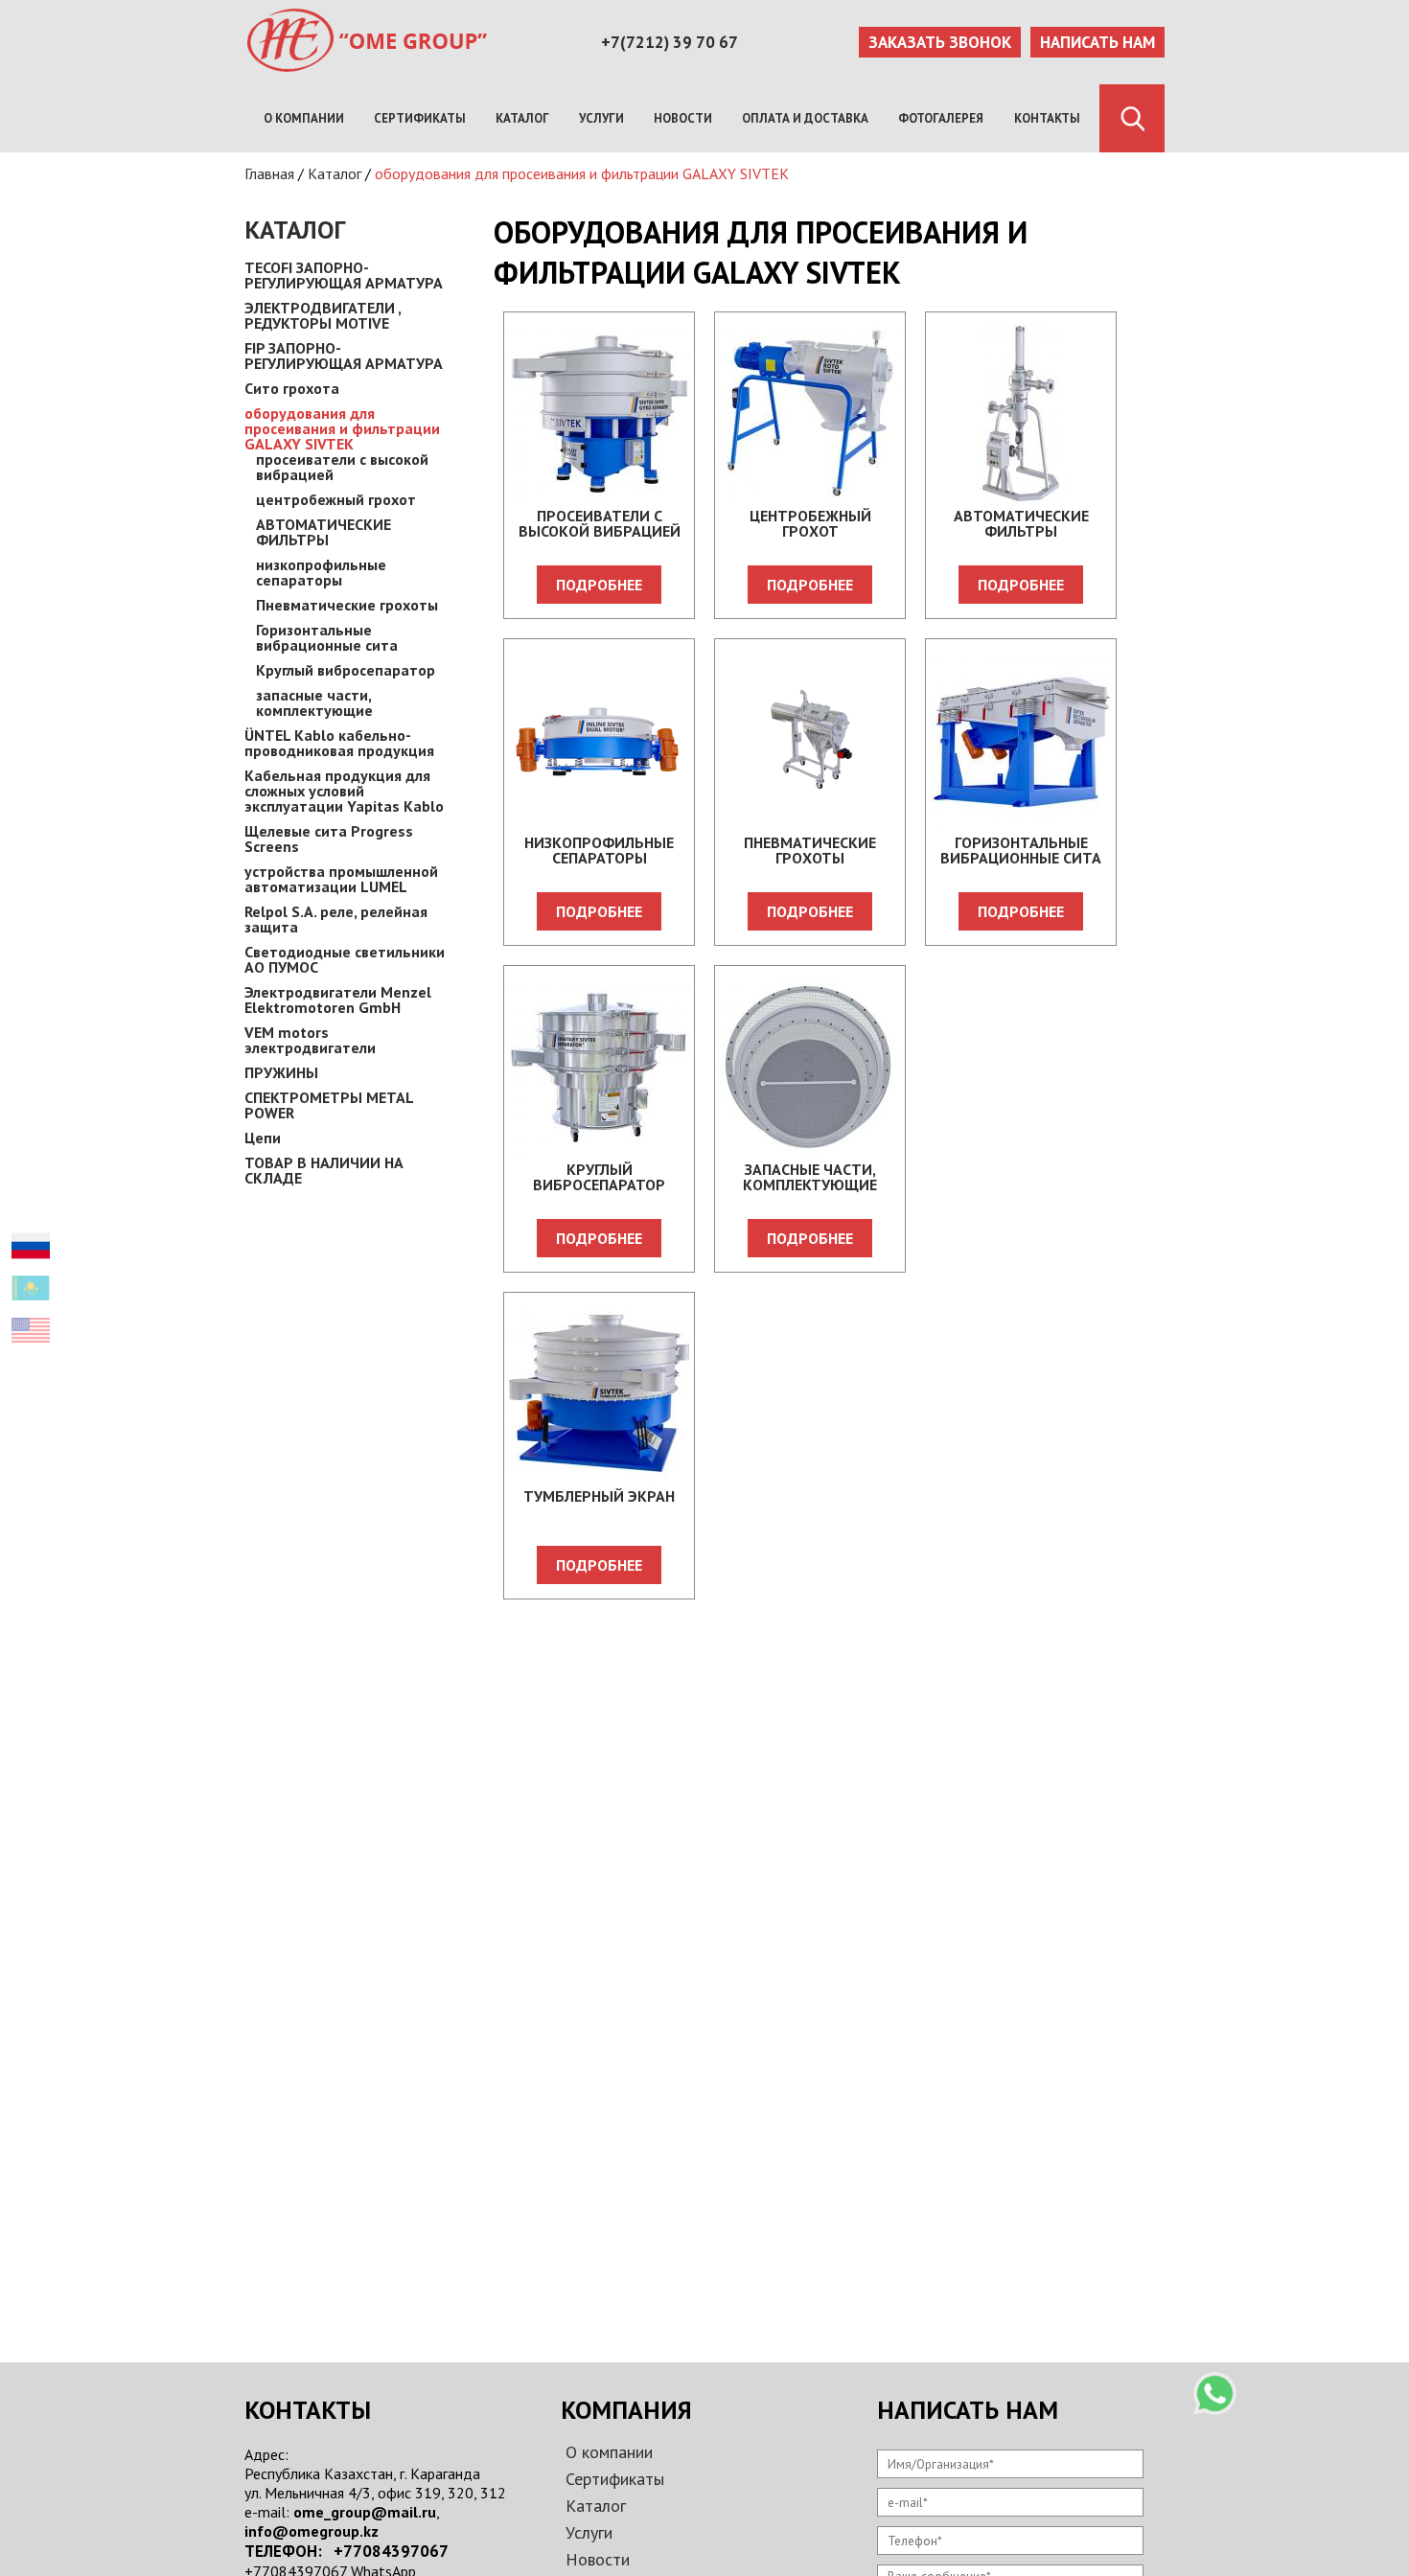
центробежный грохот (336, 499)
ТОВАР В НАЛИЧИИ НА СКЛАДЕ (324, 1170)
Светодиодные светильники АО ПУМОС (345, 959)
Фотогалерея (941, 118)
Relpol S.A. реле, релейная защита (336, 919)
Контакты (1047, 118)
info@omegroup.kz (312, 2531)
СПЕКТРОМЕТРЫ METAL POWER (329, 1105)
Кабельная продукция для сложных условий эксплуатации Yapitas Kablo (344, 791)
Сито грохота (292, 388)
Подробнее (599, 585)
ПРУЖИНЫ (281, 1072)
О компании (304, 118)
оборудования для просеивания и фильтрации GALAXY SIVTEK (582, 173)
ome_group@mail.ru (365, 2512)
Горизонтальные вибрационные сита (327, 637)
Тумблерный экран (599, 1496)
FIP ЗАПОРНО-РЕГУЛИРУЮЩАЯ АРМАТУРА (344, 356)
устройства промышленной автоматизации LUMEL (341, 879)
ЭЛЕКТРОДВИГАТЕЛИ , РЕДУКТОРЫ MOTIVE (323, 315)
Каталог (522, 118)
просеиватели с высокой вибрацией (342, 467)
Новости (683, 118)
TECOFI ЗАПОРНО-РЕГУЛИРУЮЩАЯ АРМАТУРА (344, 275)
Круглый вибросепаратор (346, 670)
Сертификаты (420, 118)
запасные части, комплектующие (314, 702)
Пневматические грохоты (347, 605)
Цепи (263, 1138)
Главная (269, 173)
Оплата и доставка (805, 118)
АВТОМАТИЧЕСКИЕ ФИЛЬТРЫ (323, 532)
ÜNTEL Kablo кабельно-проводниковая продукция (339, 743)
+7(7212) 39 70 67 (670, 42)
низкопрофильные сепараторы (321, 572)
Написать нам (1097, 42)
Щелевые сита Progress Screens (329, 839)
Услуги (601, 118)
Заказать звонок (940, 42)
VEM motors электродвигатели (310, 1040)
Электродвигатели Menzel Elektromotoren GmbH (338, 1000)
